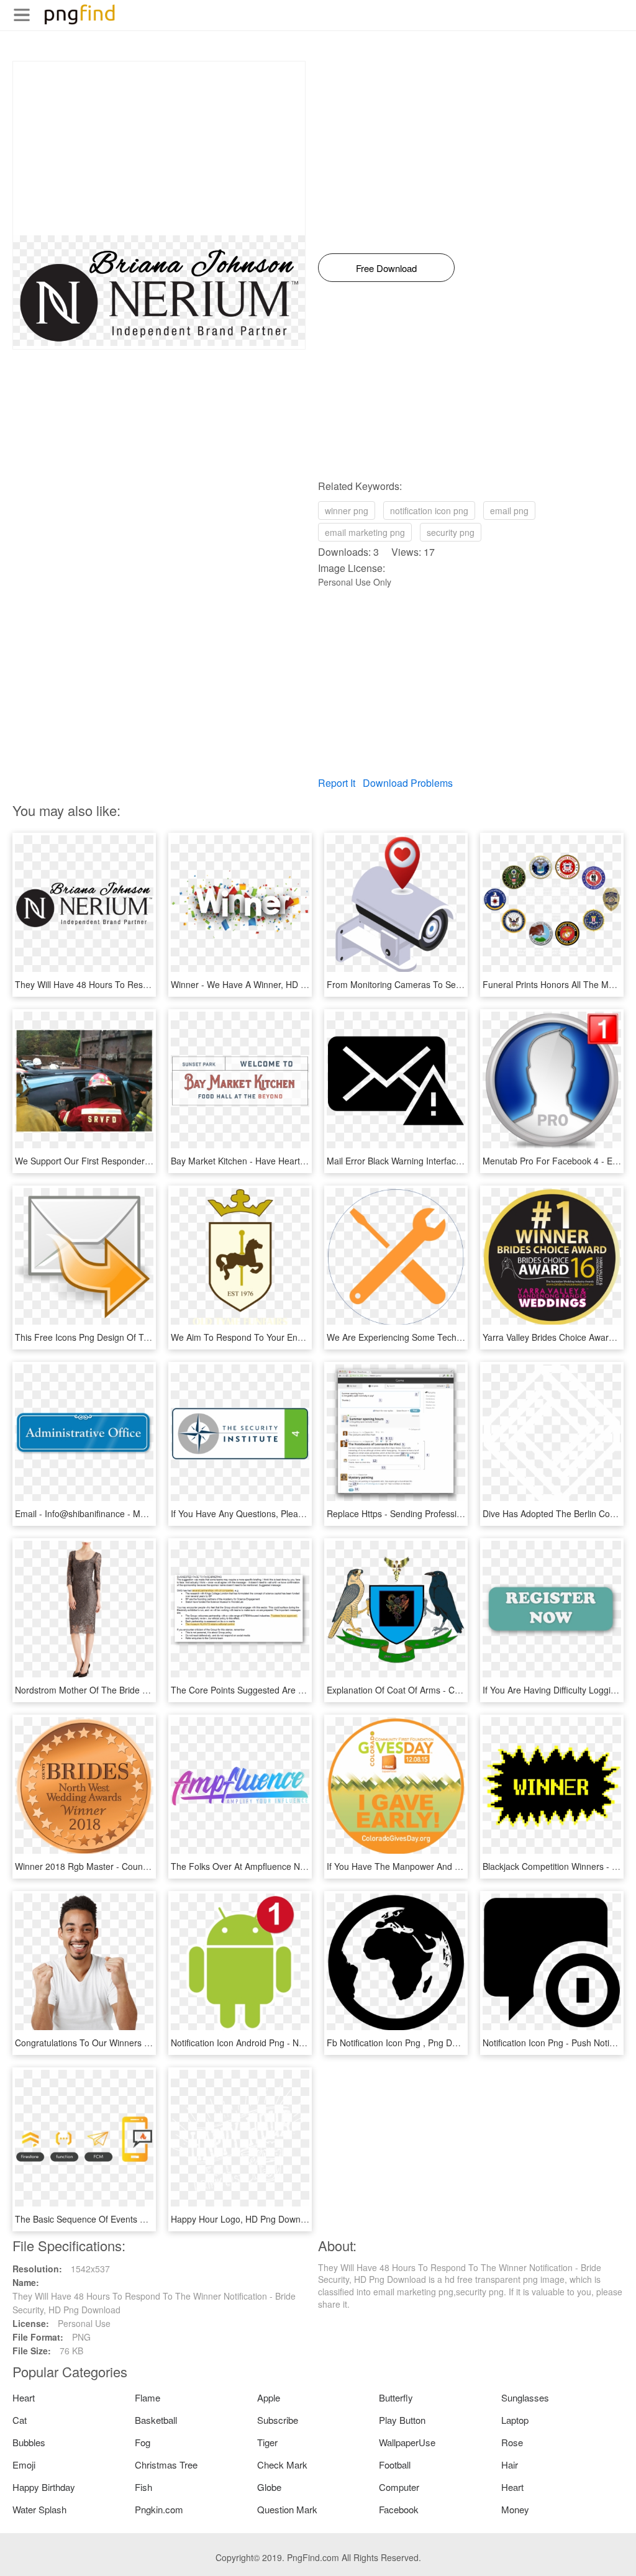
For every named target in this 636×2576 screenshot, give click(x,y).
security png (451, 532)
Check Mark (282, 2465)
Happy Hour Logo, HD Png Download (244, 2219)
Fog (143, 2442)
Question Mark (287, 2509)
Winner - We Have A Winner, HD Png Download (264, 984)
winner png (347, 510)
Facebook (399, 2509)
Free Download (386, 268)
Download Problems (408, 783)
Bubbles (29, 2442)
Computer (399, 2487)
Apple (269, 2397)
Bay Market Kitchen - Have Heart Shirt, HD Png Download (284, 1161)
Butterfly (396, 2397)
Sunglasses (525, 2397)
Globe (269, 2487)
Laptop (515, 2420)
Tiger (267, 2442)
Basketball (156, 2420)
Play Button (402, 2420)
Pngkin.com (159, 2509)
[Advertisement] (159, 148)
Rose (512, 2442)
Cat (20, 2420)
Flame (148, 2397)
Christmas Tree (166, 2465)
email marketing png (365, 532)
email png (509, 510)
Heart (24, 2397)
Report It (337, 783)
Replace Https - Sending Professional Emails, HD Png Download (453, 1513)
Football (395, 2465)
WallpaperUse (407, 2442)
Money (515, 2509)
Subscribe (278, 2420)
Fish (143, 2487)
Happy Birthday (44, 2487)
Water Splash (39, 2509)
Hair (510, 2465)
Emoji (24, 2465)
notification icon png (429, 510)
